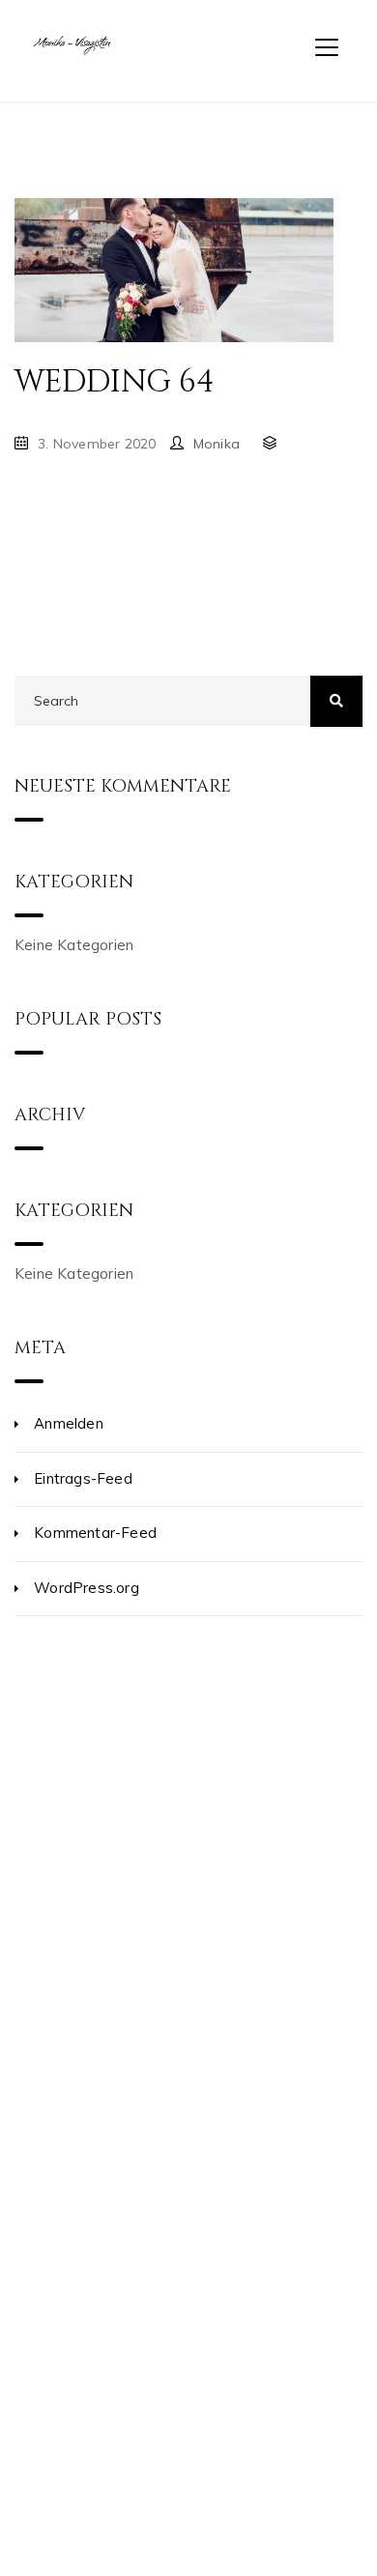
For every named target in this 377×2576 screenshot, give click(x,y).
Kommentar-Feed (95, 1533)
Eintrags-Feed (83, 1478)
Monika (217, 444)
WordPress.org (87, 1588)
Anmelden (69, 1423)
